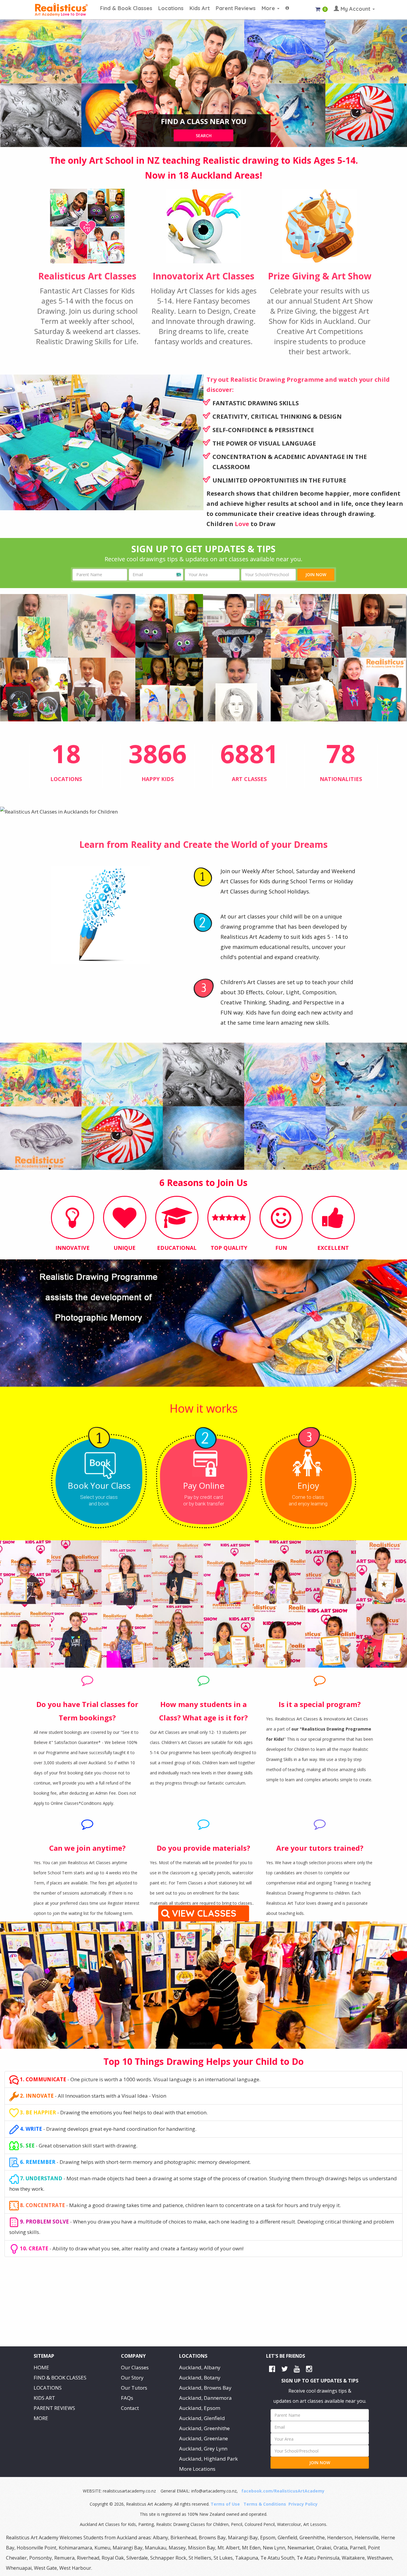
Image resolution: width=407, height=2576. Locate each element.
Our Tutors (134, 2388)
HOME (41, 2367)
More (269, 8)
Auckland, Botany (200, 2378)
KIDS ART (44, 2398)
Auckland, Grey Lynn (203, 2449)
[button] (287, 5)
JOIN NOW (316, 575)
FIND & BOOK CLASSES (60, 2378)
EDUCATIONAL (177, 1248)
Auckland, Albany (200, 2367)
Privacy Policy (303, 2504)
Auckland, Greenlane (203, 2438)
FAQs (127, 2398)
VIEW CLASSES (205, 1913)
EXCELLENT (333, 1248)
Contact (130, 2408)
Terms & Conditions (265, 2504)
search (204, 136)
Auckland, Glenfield (202, 2418)
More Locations (197, 2469)
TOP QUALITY (229, 1248)
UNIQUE (125, 1248)
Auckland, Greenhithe (204, 2428)
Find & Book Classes (126, 8)
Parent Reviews (236, 8)
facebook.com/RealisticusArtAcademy (283, 2491)
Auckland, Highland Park (208, 2459)
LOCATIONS (48, 2388)
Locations (171, 8)
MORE (41, 2418)
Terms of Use (225, 2504)
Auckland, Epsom (200, 2408)
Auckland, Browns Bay (205, 2388)
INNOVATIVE (73, 1248)
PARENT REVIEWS (54, 2408)
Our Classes (135, 2367)
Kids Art (200, 8)
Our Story (132, 2378)
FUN (281, 1248)
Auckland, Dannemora (205, 2398)
